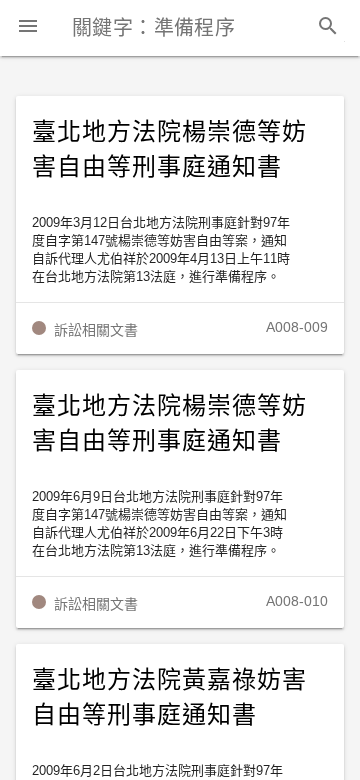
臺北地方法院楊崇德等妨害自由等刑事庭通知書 (169, 149)
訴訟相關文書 (96, 330)
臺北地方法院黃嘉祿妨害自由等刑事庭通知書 (169, 697)
